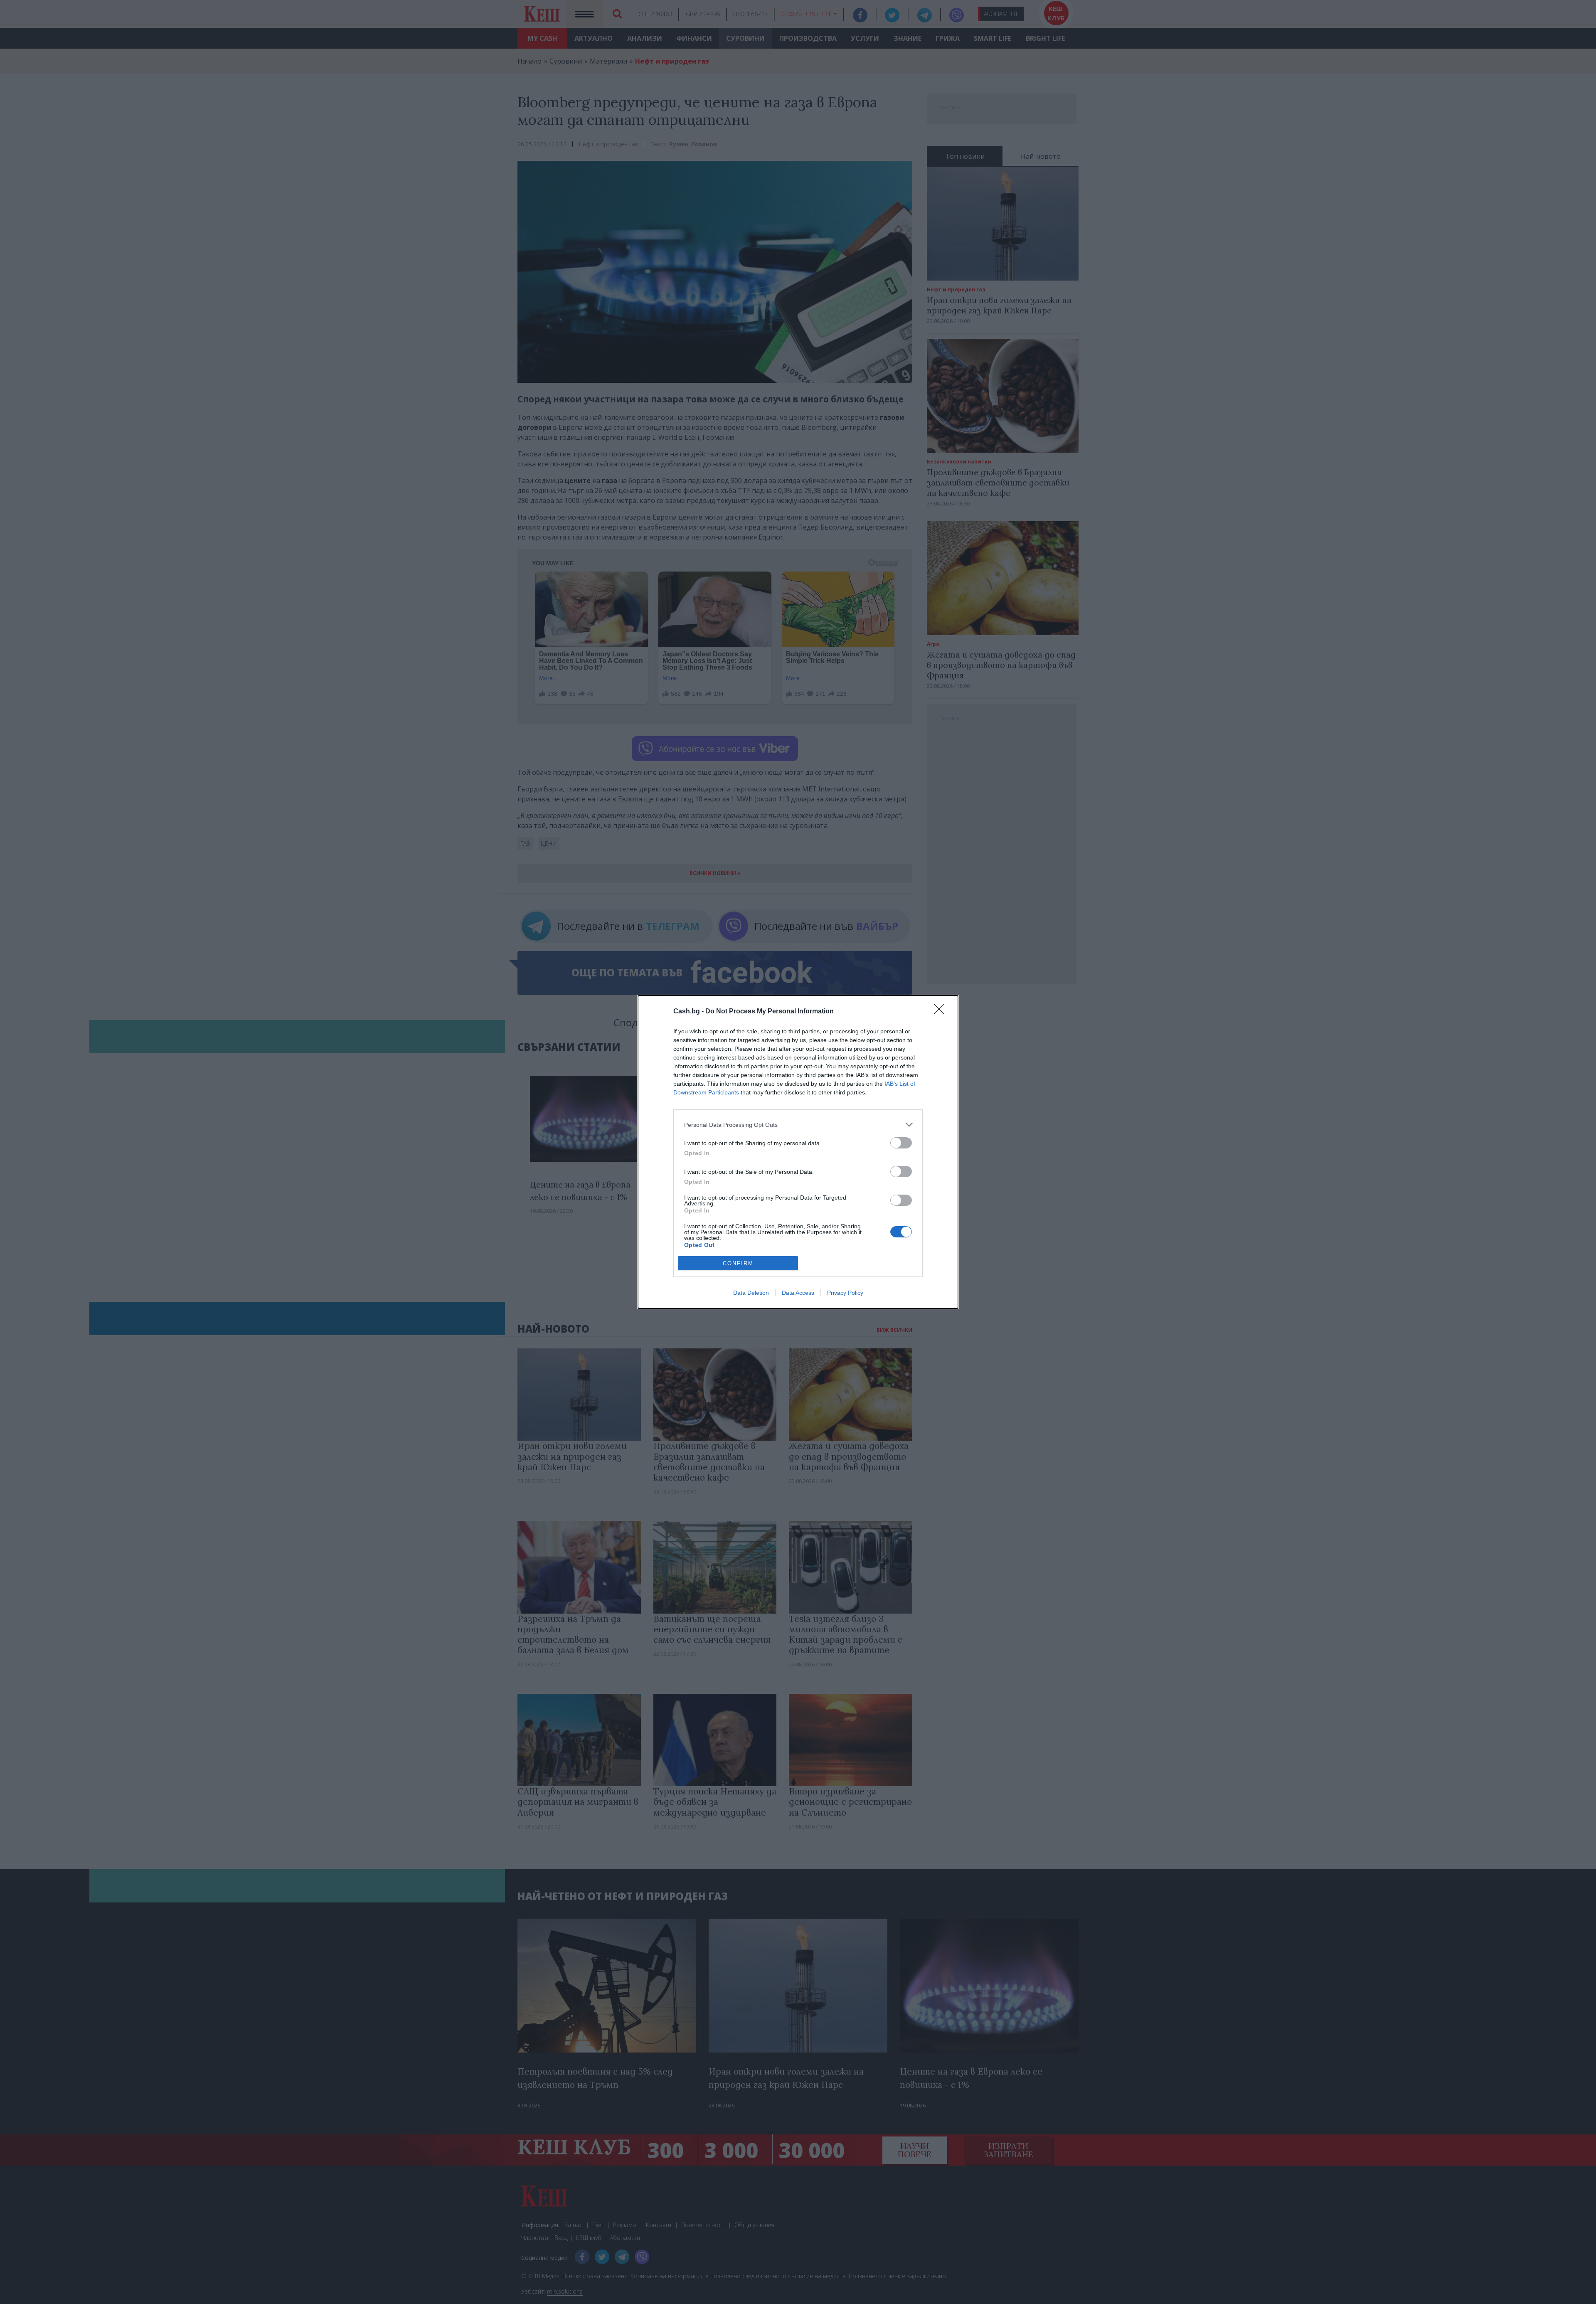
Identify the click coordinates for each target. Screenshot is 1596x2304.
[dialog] (798, 1152)
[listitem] (798, 1125)
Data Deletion (751, 1293)
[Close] (942, 1012)
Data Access (798, 1293)
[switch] (901, 1143)
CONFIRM (738, 1263)
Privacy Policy (845, 1293)
